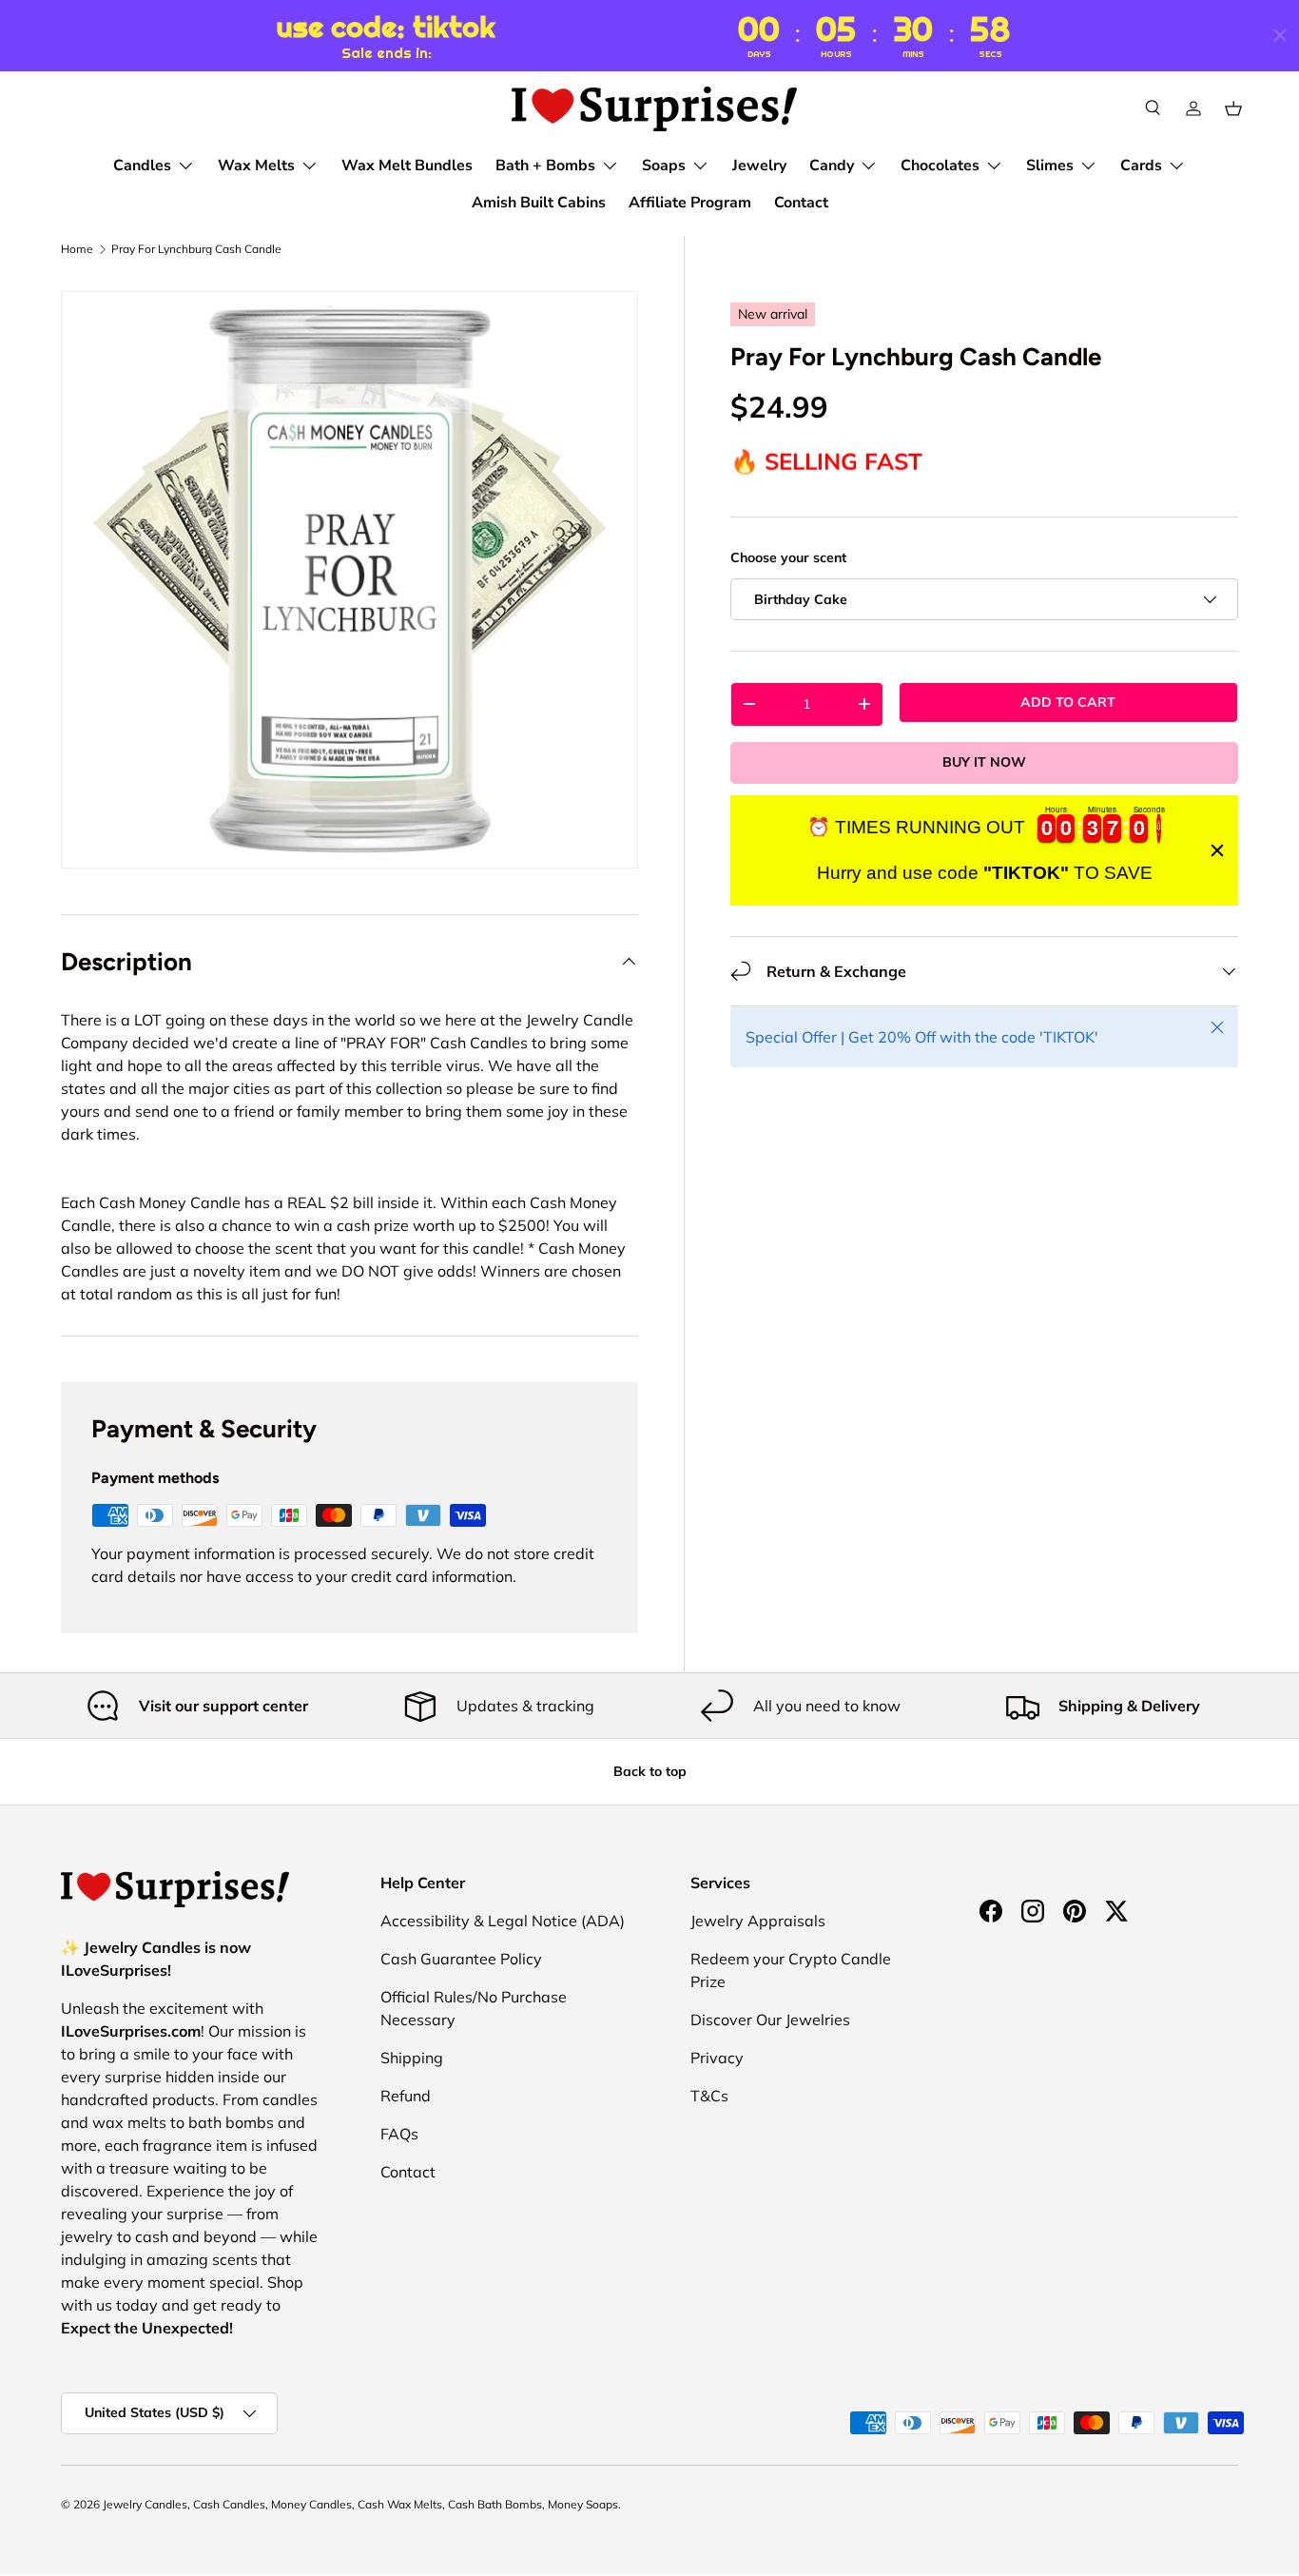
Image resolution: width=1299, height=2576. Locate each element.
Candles (142, 166)
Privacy (717, 2058)
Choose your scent (788, 557)
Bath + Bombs (545, 166)
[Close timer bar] (1280, 35)
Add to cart (1068, 702)
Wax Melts (256, 166)
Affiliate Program (690, 203)
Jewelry (759, 166)
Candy (832, 166)
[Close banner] (1217, 850)
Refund (406, 2096)
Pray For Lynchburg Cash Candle (196, 249)
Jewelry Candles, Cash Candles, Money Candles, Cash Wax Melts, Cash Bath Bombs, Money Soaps (360, 2504)
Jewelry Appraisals (758, 1921)
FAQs (399, 2134)
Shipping (412, 2058)
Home (77, 249)
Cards (1141, 166)
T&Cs (709, 2096)
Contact (801, 203)
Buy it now (984, 762)
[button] (1233, 108)
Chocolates (940, 166)
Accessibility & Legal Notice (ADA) (503, 1921)
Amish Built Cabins (539, 203)
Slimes (1050, 166)
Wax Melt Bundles (407, 166)
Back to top (650, 1771)
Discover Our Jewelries (770, 2020)
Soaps (664, 166)
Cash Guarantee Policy (461, 1959)
